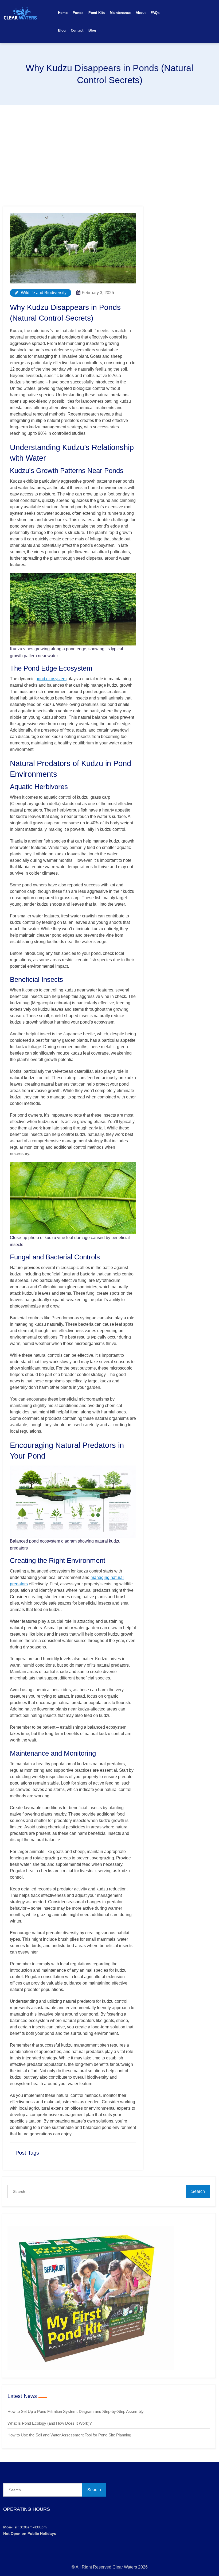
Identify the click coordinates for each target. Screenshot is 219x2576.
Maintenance (120, 13)
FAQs (155, 13)
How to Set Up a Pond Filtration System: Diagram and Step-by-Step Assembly (76, 2411)
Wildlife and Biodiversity (43, 293)
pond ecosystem (51, 679)
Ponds (78, 13)
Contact (77, 30)
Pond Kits (97, 13)
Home (63, 13)
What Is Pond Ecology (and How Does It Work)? (50, 2423)
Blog (62, 30)
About (141, 13)
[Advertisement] (109, 145)
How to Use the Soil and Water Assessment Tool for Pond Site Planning (69, 2435)
